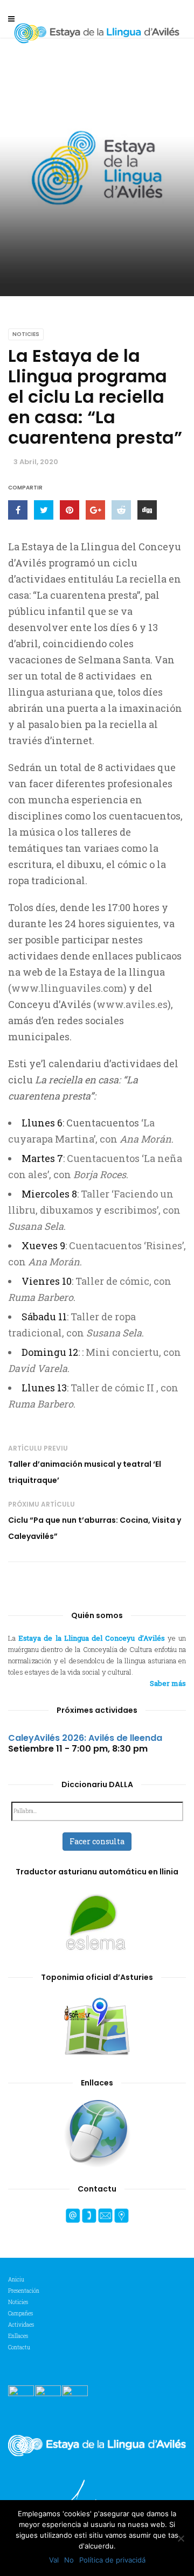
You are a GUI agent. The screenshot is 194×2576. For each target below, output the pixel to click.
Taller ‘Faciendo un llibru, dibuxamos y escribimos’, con (94, 1210)
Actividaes (21, 2325)
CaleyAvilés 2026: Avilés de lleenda (85, 1738)
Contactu (19, 2347)
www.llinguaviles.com (67, 988)
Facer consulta (97, 1841)
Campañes (20, 2313)
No (69, 2560)
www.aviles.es (132, 1004)
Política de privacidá (112, 2560)
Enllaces (18, 2336)
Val (54, 2560)
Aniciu (16, 2280)
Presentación (24, 2291)
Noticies (26, 334)
